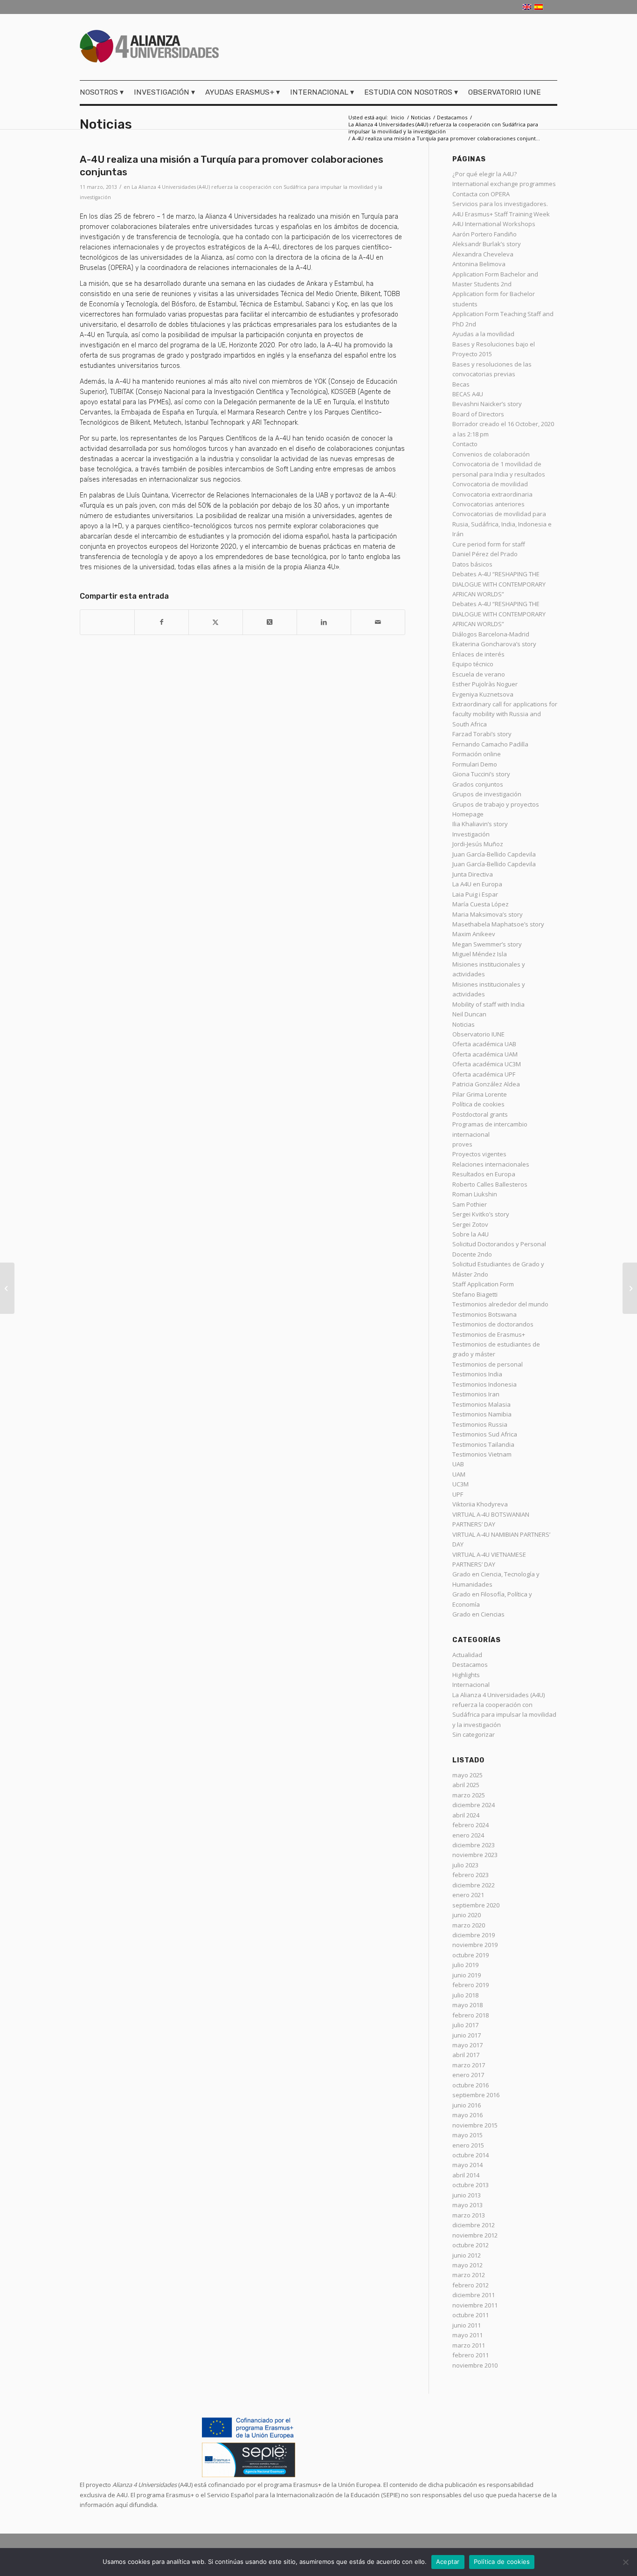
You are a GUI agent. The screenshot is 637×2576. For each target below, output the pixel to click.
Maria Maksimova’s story (488, 914)
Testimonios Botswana (485, 1314)
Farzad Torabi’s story (482, 734)
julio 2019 (465, 1965)
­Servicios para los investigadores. (500, 204)
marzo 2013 (469, 2215)
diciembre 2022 (474, 1885)
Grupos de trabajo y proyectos (496, 804)
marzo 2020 (469, 1925)
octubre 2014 (471, 2155)
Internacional (471, 1685)
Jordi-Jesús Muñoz (478, 844)
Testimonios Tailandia (483, 1444)
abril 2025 (466, 1785)
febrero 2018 (471, 2015)
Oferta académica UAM (485, 1054)
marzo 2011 (469, 2345)
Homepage (468, 814)
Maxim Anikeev (474, 934)
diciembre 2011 (474, 2295)
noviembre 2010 (475, 2365)
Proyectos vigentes (479, 1154)
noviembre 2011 (475, 2305)
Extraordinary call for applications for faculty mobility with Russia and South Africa (505, 714)
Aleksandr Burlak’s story (487, 244)
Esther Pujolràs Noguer (485, 684)
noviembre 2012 (475, 2235)
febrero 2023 (471, 1875)
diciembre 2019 (474, 1935)
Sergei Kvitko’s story (481, 1214)
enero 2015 (468, 2145)
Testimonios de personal (488, 1364)
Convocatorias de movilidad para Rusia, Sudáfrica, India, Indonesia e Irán (502, 524)
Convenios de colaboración (491, 454)
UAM (459, 1474)
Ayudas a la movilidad (483, 334)
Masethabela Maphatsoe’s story (498, 924)
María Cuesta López (481, 904)
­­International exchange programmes (504, 184)
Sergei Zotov (470, 1224)
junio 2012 (467, 2255)
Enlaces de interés (478, 654)
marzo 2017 (469, 2065)
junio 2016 (467, 2105)
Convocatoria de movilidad (490, 484)
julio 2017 (465, 2025)
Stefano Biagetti (475, 1294)
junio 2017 (467, 2035)
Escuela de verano (479, 674)
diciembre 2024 (474, 1805)
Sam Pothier (470, 1204)
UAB (458, 1464)
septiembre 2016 (476, 2095)
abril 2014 (466, 2175)
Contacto (465, 444)
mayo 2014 (467, 2165)
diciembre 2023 (474, 1845)
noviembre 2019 (475, 1945)
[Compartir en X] (216, 622)
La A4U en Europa (477, 884)
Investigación (471, 834)
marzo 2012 (469, 2275)
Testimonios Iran (476, 1394)
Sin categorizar (474, 1734)
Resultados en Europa (484, 1174)
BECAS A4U (468, 394)
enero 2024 (468, 1835)
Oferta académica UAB (484, 1044)
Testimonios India (477, 1374)
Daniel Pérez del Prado (485, 554)
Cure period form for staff (489, 544)
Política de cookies (478, 1104)
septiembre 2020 (476, 1905)
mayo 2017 (467, 2045)
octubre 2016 (471, 2085)
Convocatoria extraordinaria (492, 494)
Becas (461, 384)
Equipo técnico (473, 664)
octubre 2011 (471, 2315)
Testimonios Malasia (481, 1404)
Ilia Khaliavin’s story (480, 824)
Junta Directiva (473, 874)
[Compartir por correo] (378, 622)
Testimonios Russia (480, 1424)
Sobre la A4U (471, 1234)
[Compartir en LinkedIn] (324, 622)
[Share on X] (270, 622)
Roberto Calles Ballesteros (490, 1184)
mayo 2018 (467, 2005)
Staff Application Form (483, 1284)
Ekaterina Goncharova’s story (494, 644)
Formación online (477, 754)
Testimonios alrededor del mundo (500, 1304)
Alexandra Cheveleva (483, 254)
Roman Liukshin (475, 1194)
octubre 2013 (471, 2185)
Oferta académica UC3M (487, 1064)
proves (462, 1144)
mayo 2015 (467, 2135)
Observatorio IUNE (478, 1034)
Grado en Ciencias (478, 1614)
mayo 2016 (467, 2115)
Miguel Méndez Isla (480, 954)
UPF (458, 1494)
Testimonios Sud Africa (485, 1434)
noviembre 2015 (475, 2125)
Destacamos (470, 1664)
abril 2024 (466, 1815)
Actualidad (467, 1655)
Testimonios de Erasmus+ (489, 1334)
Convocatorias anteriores (488, 504)
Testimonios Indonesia (485, 1384)
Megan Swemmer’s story (487, 944)
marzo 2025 (469, 1795)
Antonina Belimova (479, 264)
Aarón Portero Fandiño (485, 234)
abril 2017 (466, 2055)
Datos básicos (472, 564)
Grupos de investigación (487, 794)
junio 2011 (467, 2325)
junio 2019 (467, 1975)
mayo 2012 (467, 2265)
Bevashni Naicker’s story (487, 404)
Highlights (466, 1675)
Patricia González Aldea (486, 1084)
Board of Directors (478, 414)
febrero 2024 (471, 1825)
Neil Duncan (469, 1014)
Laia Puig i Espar (475, 894)
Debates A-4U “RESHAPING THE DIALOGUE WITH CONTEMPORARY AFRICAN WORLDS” (499, 584)
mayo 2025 (467, 1775)
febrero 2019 (471, 1985)
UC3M (460, 1484)
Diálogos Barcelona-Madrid (491, 634)
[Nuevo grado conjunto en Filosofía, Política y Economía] (7, 1288)
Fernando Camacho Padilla (490, 744)
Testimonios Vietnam (482, 1454)
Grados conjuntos (478, 784)
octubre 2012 (471, 2245)
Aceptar (448, 2562)
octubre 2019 (471, 1955)
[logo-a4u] (149, 48)
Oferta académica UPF (484, 1074)
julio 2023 (465, 1865)
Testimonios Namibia (482, 1414)
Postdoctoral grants (480, 1114)
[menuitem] (104, 92)
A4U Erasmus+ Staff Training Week (501, 214)
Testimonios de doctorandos (493, 1324)
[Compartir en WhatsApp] (107, 617)
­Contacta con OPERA (481, 194)
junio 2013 (467, 2195)
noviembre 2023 (475, 1855)
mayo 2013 (467, 2205)
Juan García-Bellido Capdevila (494, 854)
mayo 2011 (467, 2335)
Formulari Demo (475, 764)
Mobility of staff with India (488, 1004)
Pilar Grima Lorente (480, 1094)
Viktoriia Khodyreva (480, 1504)
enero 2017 (468, 2075)
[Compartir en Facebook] (162, 622)
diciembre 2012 (474, 2225)
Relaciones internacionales (491, 1164)
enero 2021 (468, 1895)
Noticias (106, 124)
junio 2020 (467, 1915)
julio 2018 (465, 1995)
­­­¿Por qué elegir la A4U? (485, 174)
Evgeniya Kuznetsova (483, 694)
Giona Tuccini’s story (481, 774)
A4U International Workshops (494, 224)
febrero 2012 (471, 2285)
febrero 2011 (471, 2355)
